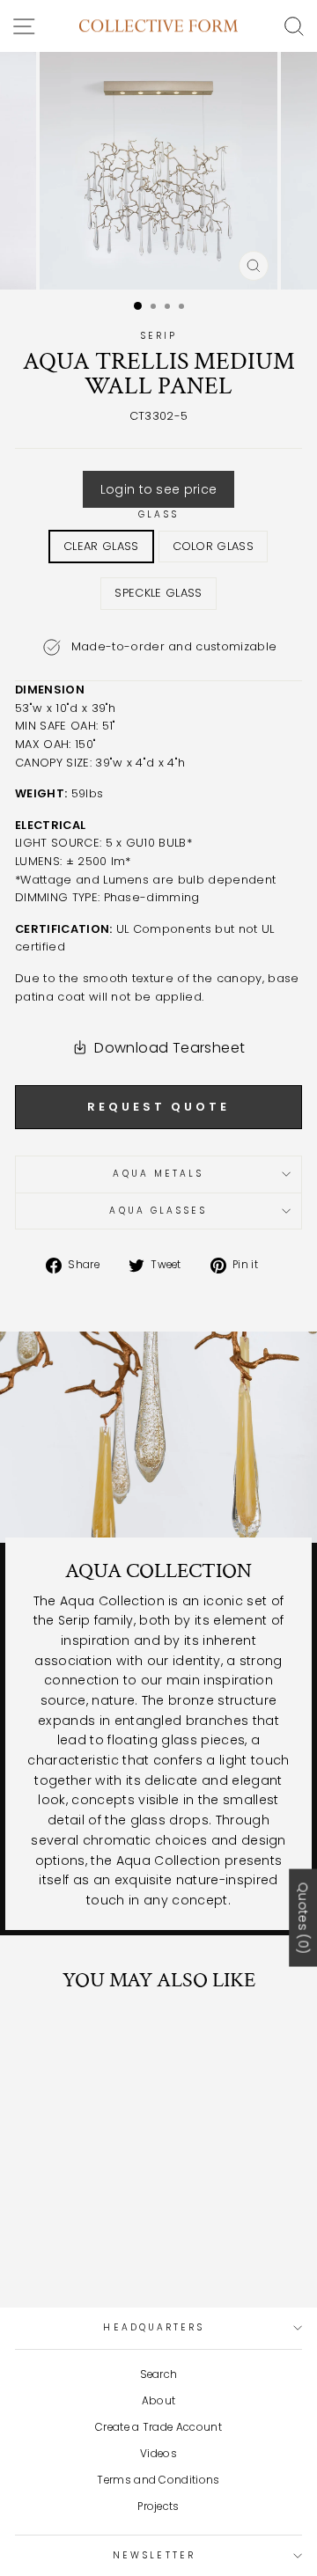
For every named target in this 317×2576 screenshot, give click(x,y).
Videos (158, 2454)
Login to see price (159, 489)
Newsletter (154, 2555)
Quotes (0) (303, 1917)
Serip (158, 336)
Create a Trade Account (158, 2427)
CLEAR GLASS (101, 546)
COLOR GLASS (214, 546)
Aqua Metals (158, 1174)
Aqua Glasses (158, 1211)
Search (159, 2374)
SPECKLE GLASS (158, 593)
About (159, 2401)
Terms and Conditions (158, 2480)
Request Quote (158, 1107)
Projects (158, 2506)
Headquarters (154, 2327)
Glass (158, 514)
